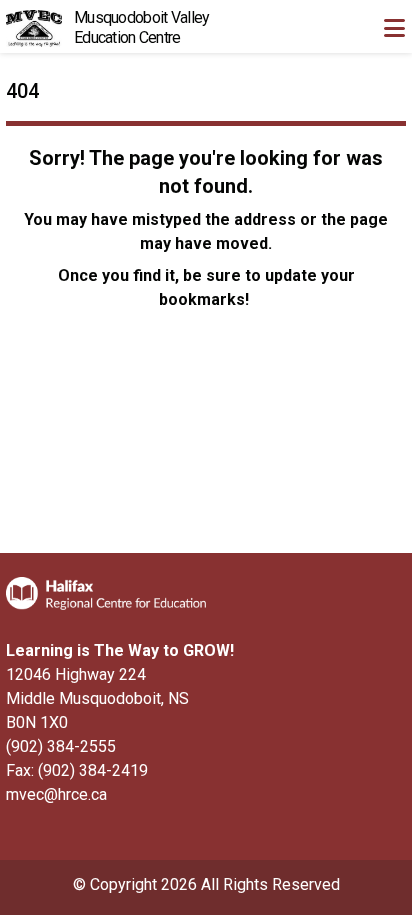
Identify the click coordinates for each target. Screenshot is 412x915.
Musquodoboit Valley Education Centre (141, 27)
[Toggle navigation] (394, 28)
